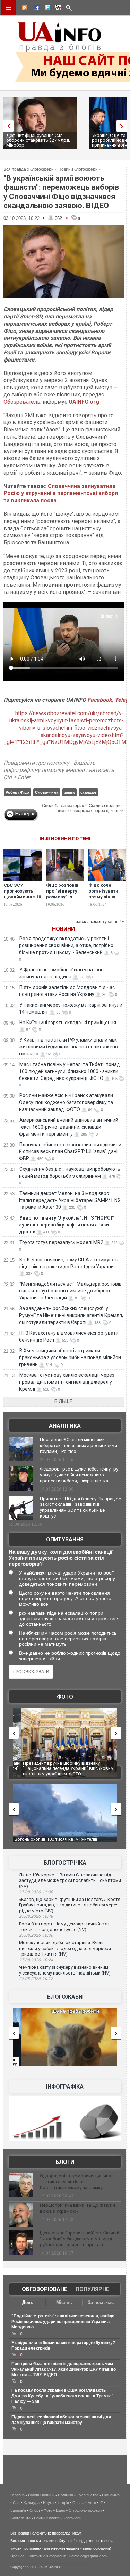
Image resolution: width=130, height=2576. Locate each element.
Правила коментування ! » (98, 922)
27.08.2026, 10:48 (36, 1916)
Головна (18, 2495)
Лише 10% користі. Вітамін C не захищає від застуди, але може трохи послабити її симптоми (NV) (70, 1880)
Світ (16, 2503)
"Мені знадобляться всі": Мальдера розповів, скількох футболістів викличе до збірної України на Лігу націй (71, 1291)
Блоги (65, 2162)
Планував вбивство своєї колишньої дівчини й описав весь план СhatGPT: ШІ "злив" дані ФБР (70, 1151)
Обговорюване (45, 2289)
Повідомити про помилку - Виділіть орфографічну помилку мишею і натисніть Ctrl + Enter (59, 770)
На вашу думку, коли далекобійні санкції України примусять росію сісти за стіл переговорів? (60, 1558)
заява (69, 792)
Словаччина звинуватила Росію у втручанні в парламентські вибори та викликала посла (61, 493)
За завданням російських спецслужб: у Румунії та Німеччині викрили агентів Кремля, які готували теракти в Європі (71, 1315)
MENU (8, 8)
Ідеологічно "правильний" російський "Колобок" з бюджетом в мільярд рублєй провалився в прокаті (80, 2239)
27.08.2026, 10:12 (36, 1979)
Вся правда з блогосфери (29, 169)
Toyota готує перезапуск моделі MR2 (61, 1242)
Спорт (35, 2510)
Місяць (64, 2302)
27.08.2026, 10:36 (36, 1935)
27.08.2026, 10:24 (36, 1960)
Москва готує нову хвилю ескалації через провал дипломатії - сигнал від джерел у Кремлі (67, 1382)
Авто (92, 2503)
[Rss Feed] (24, 9)
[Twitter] (46, 9)
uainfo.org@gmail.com (88, 2556)
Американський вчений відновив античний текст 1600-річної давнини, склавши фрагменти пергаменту (69, 1127)
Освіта (78, 2503)
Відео (60, 2510)
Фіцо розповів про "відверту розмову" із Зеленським (62, 894)
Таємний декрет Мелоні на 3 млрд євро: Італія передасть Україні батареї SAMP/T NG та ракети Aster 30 (70, 1200)
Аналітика (65, 1426)
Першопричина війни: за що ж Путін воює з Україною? (77, 2208)
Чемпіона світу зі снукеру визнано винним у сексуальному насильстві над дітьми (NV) (65, 1970)
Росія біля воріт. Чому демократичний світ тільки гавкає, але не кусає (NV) (64, 1927)
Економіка (111, 2495)
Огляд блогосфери (85, 2510)
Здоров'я (18, 2510)
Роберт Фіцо (17, 792)
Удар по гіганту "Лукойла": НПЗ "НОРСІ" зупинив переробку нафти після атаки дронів (66, 1225)
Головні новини (41, 2495)
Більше (63, 1401)
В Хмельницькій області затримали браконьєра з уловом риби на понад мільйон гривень (70, 1357)
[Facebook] (35, 9)
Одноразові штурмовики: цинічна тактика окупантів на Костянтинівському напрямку (75, 2182)
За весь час (101, 2302)
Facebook (100, 700)
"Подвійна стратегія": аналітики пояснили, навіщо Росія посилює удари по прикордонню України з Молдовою (63, 2322)
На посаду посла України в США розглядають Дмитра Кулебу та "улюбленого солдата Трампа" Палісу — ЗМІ (63, 2396)
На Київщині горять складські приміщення (68, 1023)
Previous (7, 126)
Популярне (92, 2289)
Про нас (18, 2556)
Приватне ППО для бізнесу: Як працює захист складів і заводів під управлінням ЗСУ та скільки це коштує (80, 1508)
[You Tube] (57, 9)
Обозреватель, (22, 402)
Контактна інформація (47, 2556)
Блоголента (20, 2518)
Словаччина (47, 792)
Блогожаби (65, 1997)
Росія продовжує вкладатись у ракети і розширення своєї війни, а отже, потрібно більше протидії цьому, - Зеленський (66, 945)
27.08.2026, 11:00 (36, 1892)
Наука (48, 2503)
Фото (65, 1697)
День (28, 2302)
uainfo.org (75, 2541)
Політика (66, 2495)
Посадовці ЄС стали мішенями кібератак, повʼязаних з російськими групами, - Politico (79, 1445)
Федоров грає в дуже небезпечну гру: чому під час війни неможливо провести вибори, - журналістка (80, 1475)
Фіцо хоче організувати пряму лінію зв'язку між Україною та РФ (106, 897)
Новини (63, 929)
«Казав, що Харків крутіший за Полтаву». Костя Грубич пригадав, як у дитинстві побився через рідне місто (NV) (70, 1905)
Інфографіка (65, 2087)
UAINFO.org (84, 402)
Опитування (65, 1539)
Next (123, 126)
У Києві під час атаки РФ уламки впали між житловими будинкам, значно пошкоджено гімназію (68, 1047)
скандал (88, 792)
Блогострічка (65, 1863)
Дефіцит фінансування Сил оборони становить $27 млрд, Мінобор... (38, 140)
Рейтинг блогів (47, 2518)
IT (101, 2503)
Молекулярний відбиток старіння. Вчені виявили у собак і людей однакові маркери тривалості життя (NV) (65, 1948)
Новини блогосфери (78, 169)
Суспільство (88, 2495)
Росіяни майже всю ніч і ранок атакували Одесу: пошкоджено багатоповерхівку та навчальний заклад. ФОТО (66, 1102)
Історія (63, 2503)
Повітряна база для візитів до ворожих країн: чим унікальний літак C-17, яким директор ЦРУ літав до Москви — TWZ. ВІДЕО (64, 2369)
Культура (32, 2503)
